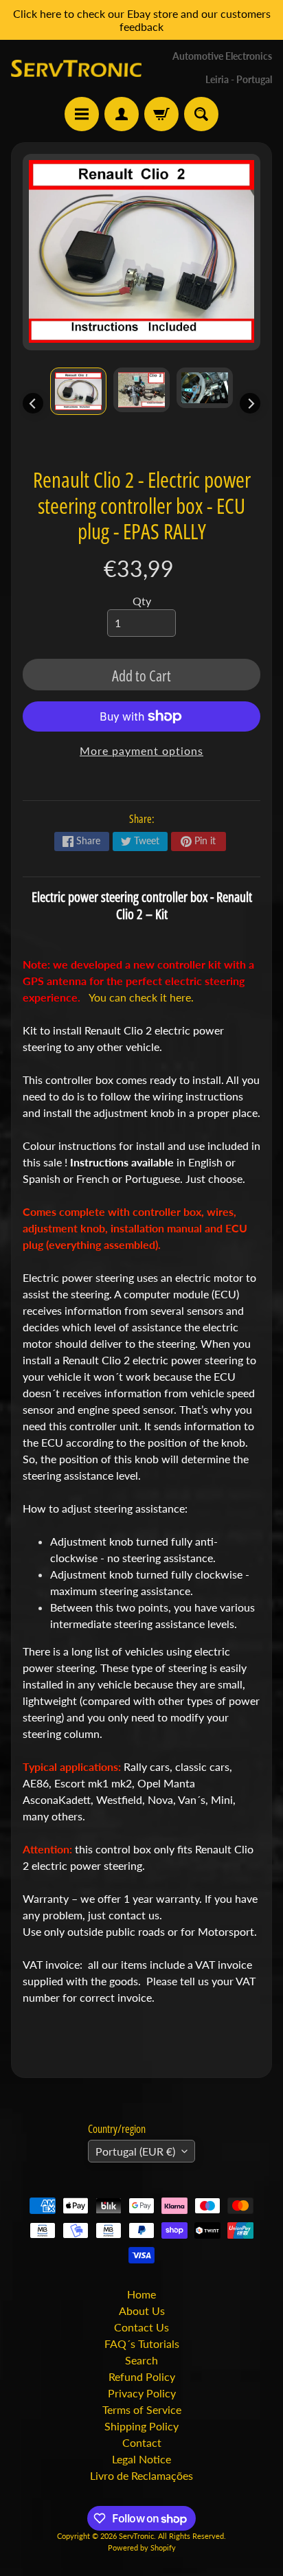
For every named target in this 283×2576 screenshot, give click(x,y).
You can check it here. (141, 997)
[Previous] (33, 403)
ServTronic (136, 2536)
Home (141, 2294)
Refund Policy (142, 2376)
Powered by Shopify (142, 2547)
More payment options (141, 750)
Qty (142, 601)
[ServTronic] (76, 69)
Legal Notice (141, 2459)
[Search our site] (201, 114)
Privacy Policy (142, 2393)
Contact (142, 2442)
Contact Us (141, 2327)
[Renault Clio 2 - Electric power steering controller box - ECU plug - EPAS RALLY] (78, 391)
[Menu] (82, 114)
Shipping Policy (141, 2426)
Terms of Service (142, 2409)
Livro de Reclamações (141, 2475)
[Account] (122, 114)
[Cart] (161, 114)
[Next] (250, 403)
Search (141, 2360)
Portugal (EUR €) (135, 2151)
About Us (142, 2311)
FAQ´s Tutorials (142, 2343)
